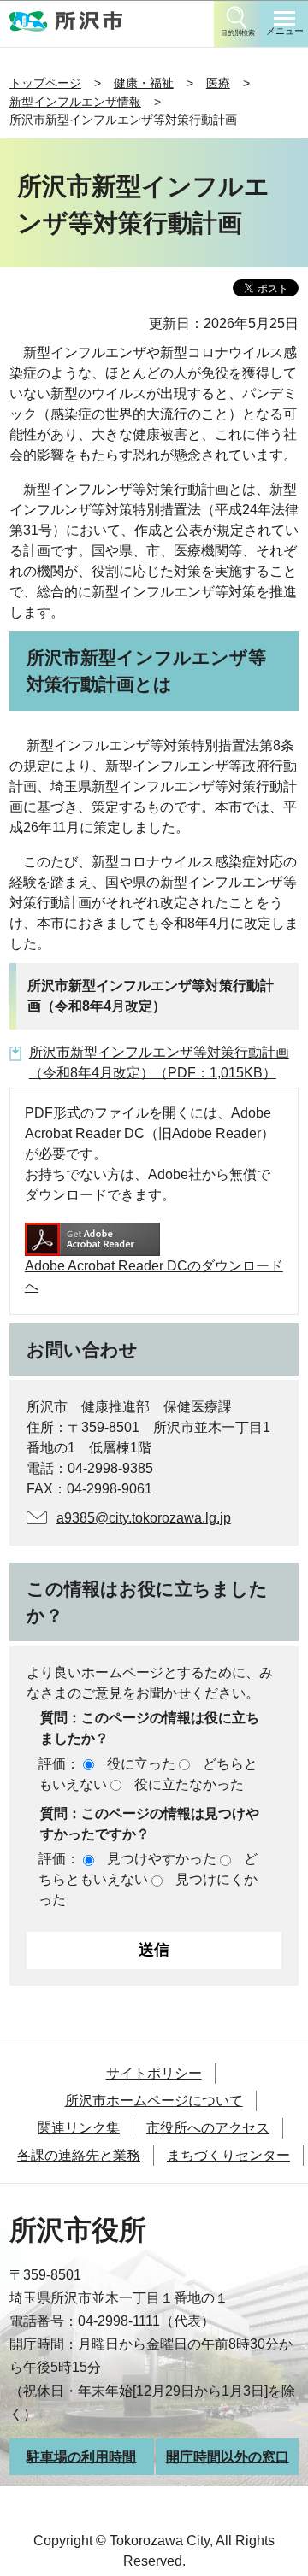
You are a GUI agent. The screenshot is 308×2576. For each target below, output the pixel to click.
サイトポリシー (154, 2073)
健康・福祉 (144, 83)
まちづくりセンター (228, 2155)
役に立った (141, 1764)
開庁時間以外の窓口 (228, 2457)
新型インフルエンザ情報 (75, 102)
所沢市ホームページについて (154, 2101)
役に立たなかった (189, 1784)
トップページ (45, 83)
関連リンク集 (79, 2128)
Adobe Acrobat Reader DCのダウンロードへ (154, 1276)
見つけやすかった (162, 1859)
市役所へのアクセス (208, 2128)
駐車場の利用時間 (81, 2457)
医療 (218, 83)
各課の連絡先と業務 (79, 2155)
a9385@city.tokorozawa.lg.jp (144, 1518)
